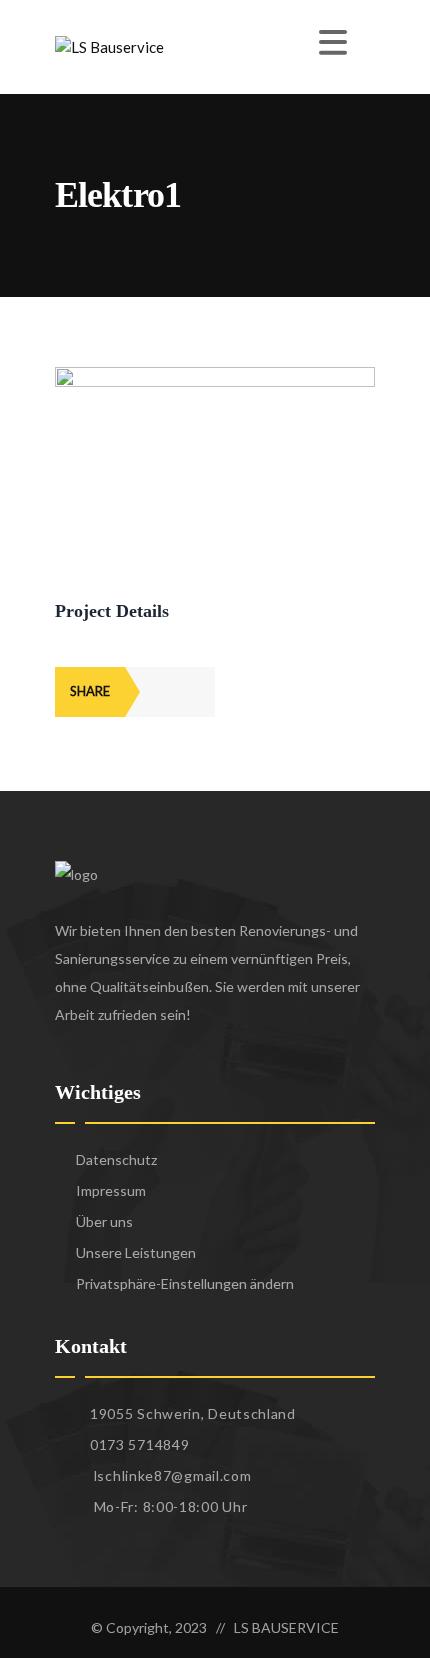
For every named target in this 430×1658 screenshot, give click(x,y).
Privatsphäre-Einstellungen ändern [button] (185, 1283)
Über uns (104, 1221)
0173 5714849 (139, 1444)
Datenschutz (116, 1159)
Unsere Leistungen (136, 1252)
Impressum (111, 1190)
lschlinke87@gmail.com (173, 1475)
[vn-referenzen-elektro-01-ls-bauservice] (215, 378)
